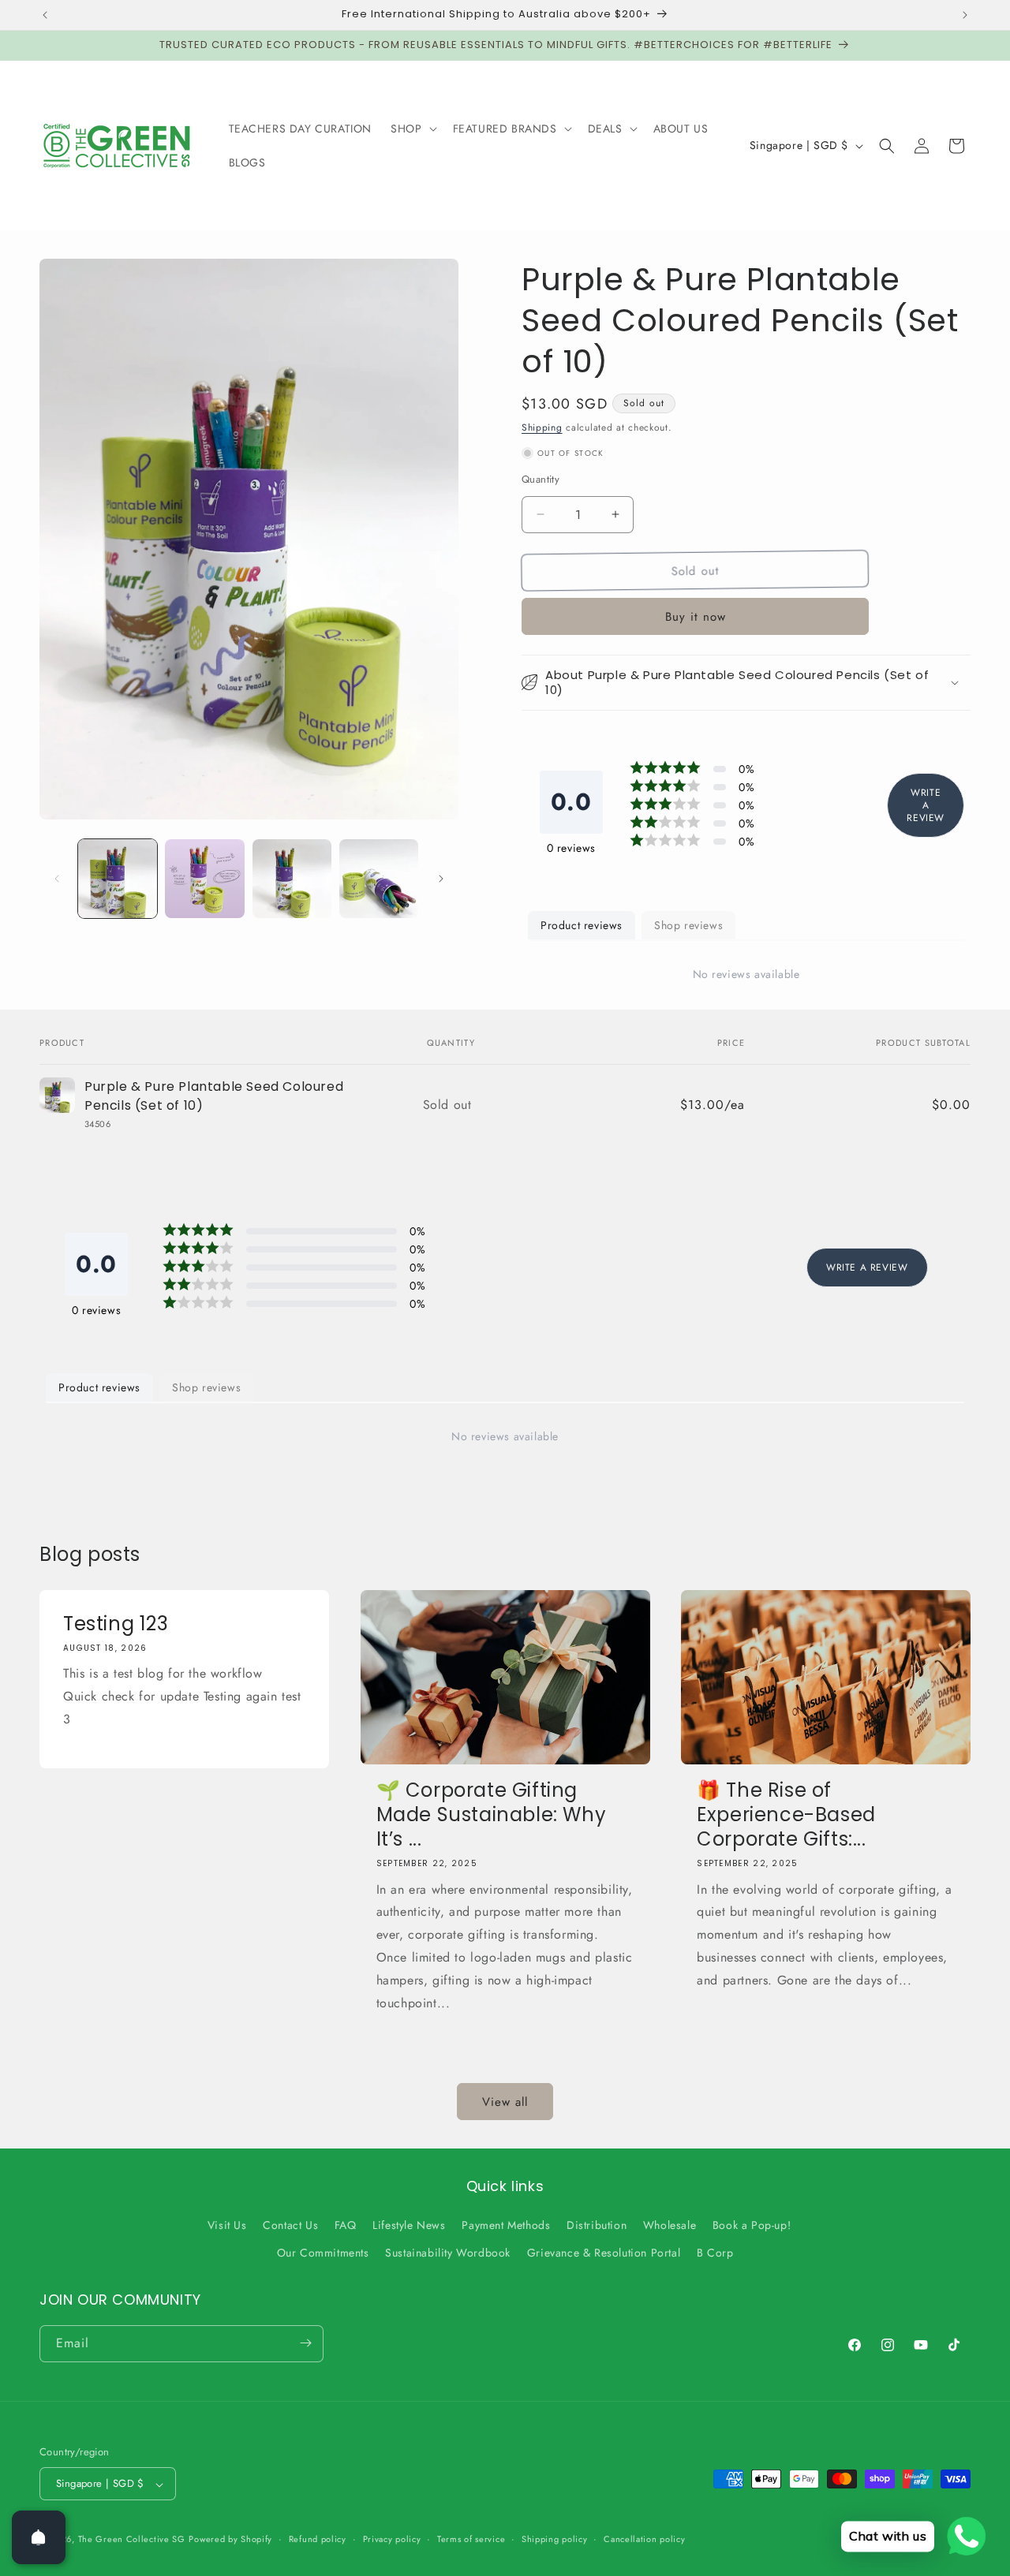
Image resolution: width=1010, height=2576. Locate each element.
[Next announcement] (965, 15)
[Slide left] (57, 879)
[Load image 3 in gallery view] (292, 879)
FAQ (346, 2225)
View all (505, 2102)
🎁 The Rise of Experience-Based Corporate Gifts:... (786, 1815)
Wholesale (670, 2225)
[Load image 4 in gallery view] (379, 879)
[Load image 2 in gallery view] (204, 879)
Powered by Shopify (230, 2540)
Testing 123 (116, 1624)
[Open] (39, 2537)
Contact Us (290, 2225)
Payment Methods (506, 2225)
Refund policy (318, 2540)
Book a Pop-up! (752, 2225)
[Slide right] (441, 879)
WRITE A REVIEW (926, 805)
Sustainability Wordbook (448, 2253)
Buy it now (696, 617)
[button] (412, 129)
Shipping (542, 427)
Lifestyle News (409, 2225)
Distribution (597, 2225)
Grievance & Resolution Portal (604, 2253)
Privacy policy (392, 2540)
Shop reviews (688, 925)
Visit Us (227, 2225)
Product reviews (582, 925)
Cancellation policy (644, 2540)
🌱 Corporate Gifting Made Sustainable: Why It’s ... (492, 1815)
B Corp (715, 2253)
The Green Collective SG (132, 2540)
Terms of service (471, 2540)
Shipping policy (555, 2540)
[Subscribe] (305, 2343)
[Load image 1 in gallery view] (118, 879)
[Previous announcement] (45, 15)
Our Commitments (323, 2253)
